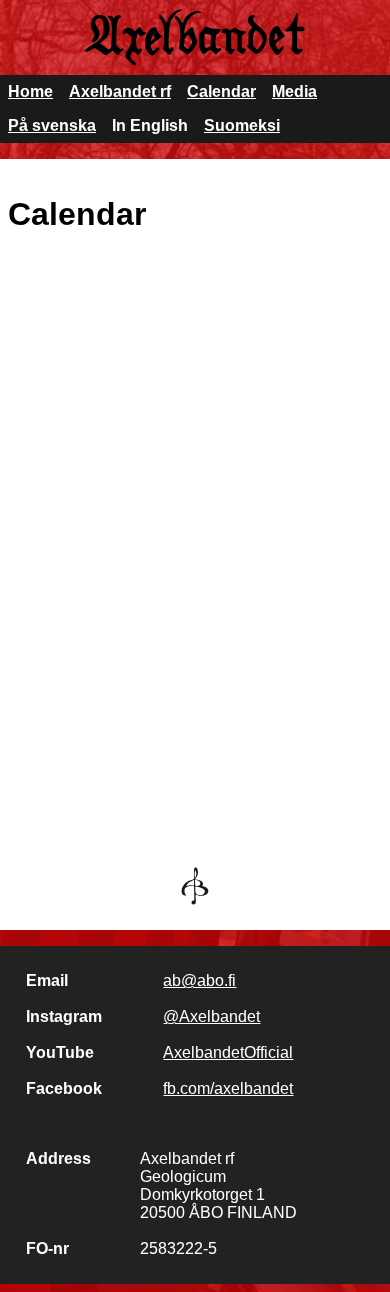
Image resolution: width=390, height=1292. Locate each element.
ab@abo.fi (199, 980)
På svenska (52, 125)
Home (30, 91)
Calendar (221, 91)
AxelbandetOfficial (228, 1052)
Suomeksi (242, 125)
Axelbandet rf (120, 91)
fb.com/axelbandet (228, 1088)
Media (294, 91)
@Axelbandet (211, 1016)
